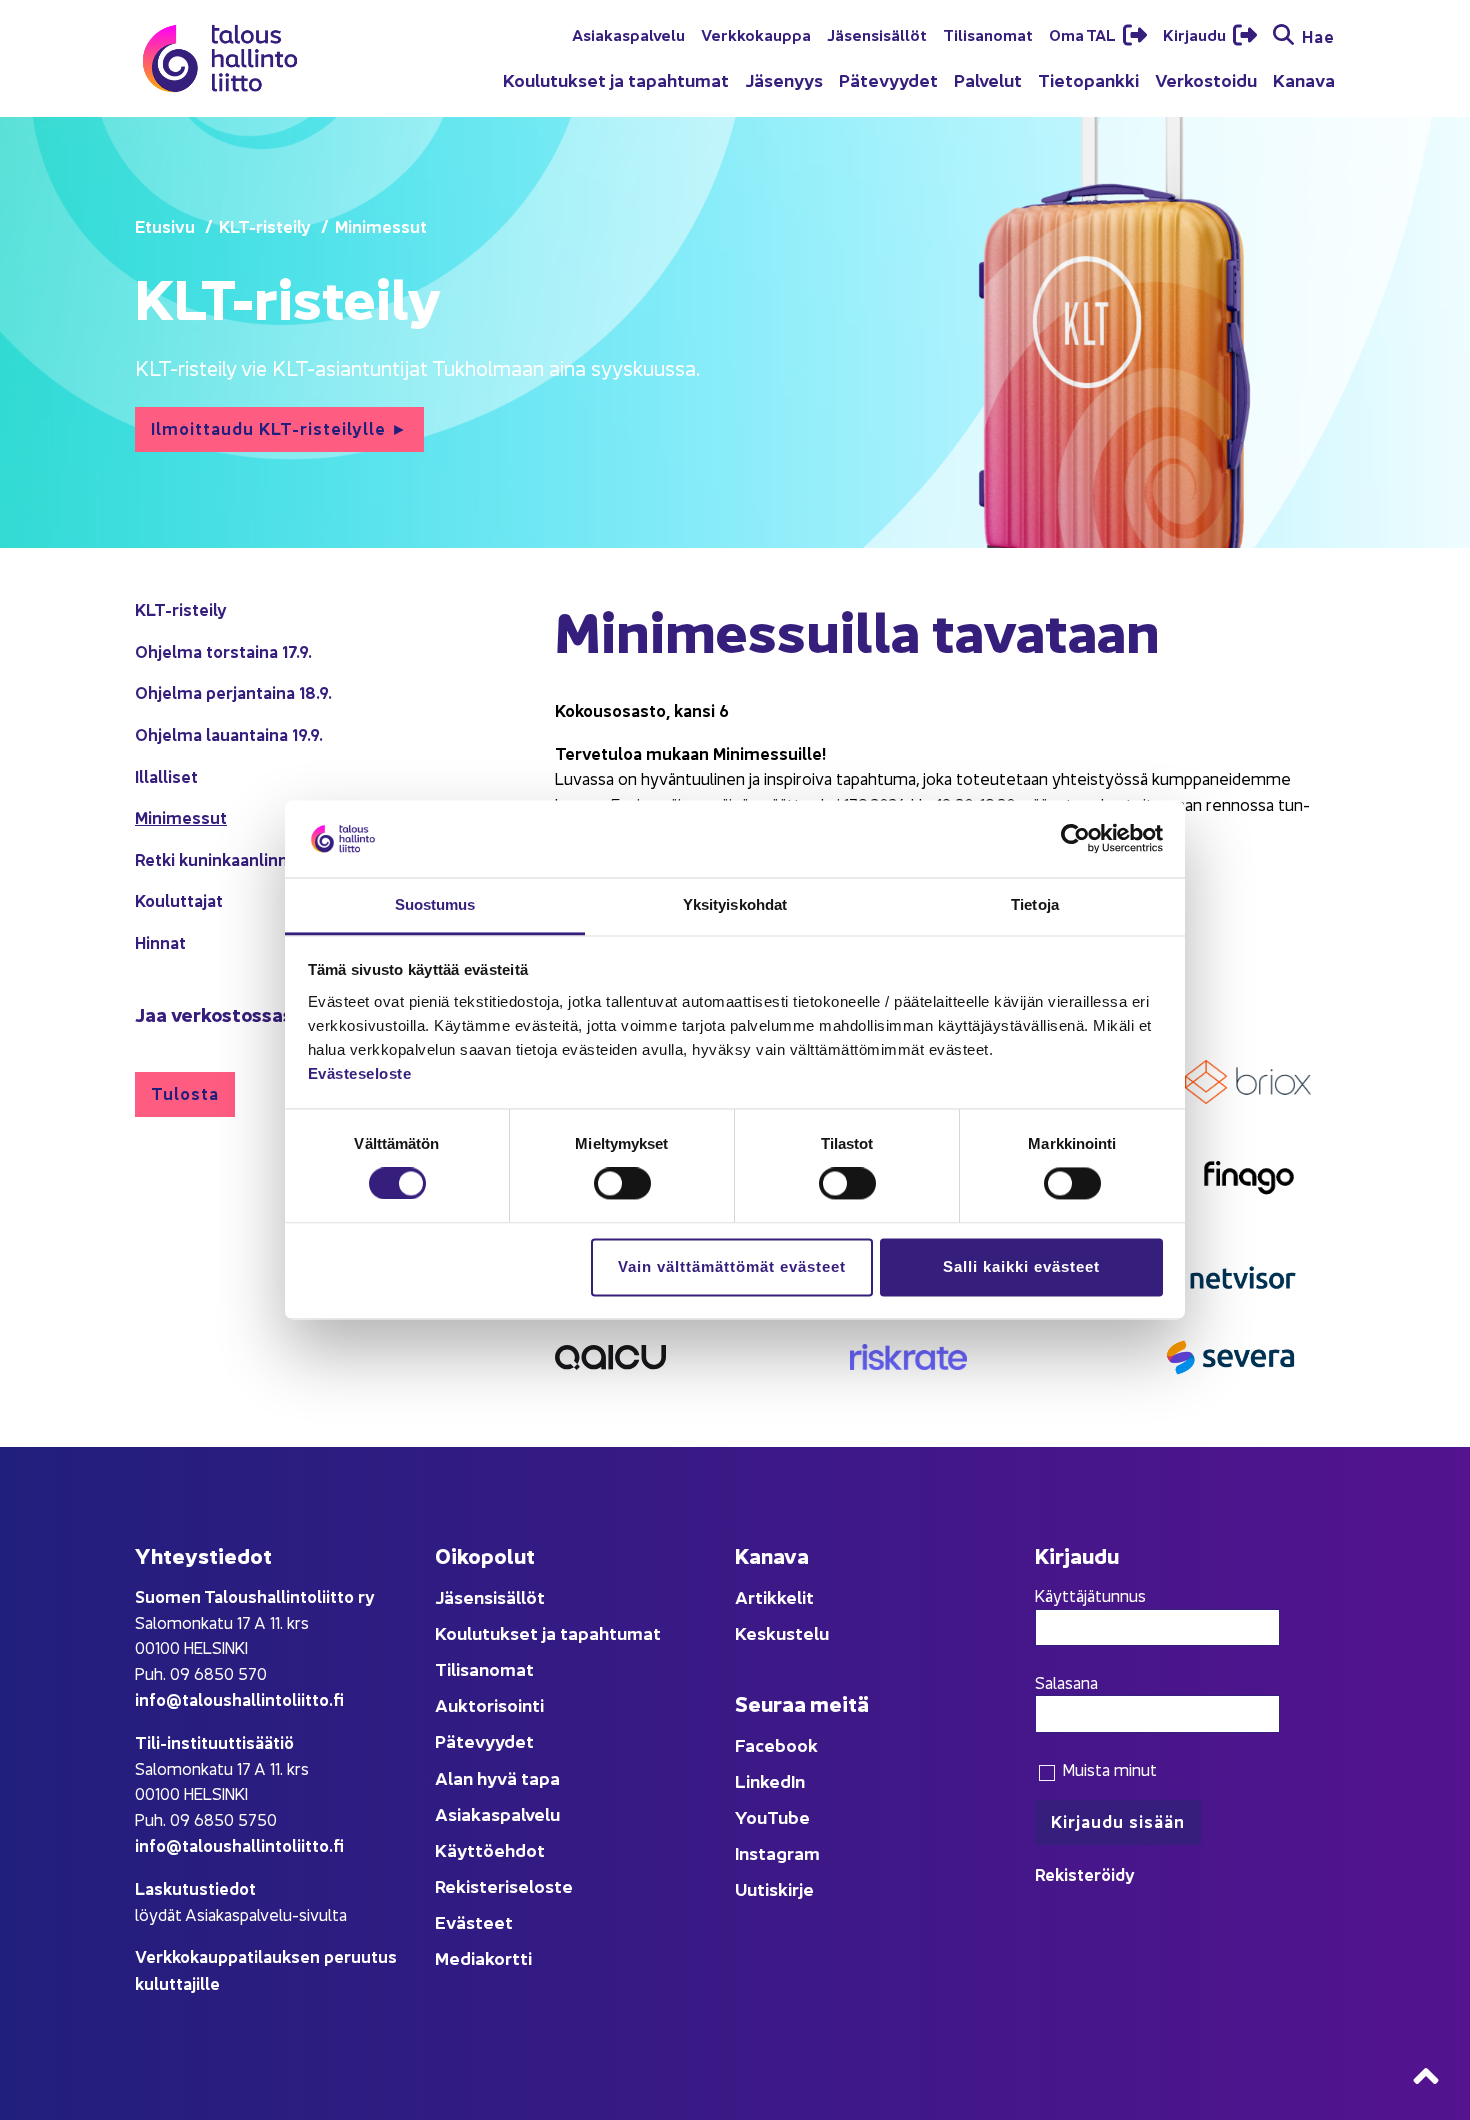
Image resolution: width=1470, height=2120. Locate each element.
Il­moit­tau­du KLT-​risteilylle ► (279, 427)
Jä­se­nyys (784, 79)
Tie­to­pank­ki (1088, 79)
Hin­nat (160, 941)
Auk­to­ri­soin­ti (489, 1704)
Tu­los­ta (185, 1092)
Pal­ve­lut (988, 79)
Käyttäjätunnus (1090, 1595)
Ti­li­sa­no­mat (988, 34)
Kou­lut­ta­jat (179, 899)
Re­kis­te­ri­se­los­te (504, 1885)
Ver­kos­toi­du (1206, 79)
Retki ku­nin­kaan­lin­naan (225, 858)
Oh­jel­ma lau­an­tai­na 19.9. (229, 733)
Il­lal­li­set (166, 775)
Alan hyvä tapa (497, 1777)
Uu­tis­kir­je (774, 1888)
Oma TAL (1084, 34)
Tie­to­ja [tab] (1035, 904)
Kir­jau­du (1196, 34)
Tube (788, 1816)
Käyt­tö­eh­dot (490, 1849)
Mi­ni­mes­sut (181, 816)
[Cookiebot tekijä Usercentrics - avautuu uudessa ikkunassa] (1075, 839)
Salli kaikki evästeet (1021, 1266)
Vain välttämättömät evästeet (732, 1266)
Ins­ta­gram (777, 1852)
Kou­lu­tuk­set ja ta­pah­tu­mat (616, 79)
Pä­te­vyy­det (888, 79)
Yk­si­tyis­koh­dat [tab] (735, 904)
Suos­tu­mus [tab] (435, 904)
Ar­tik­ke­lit (774, 1596)
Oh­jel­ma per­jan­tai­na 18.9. (233, 691)
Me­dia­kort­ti (483, 1957)
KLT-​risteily (181, 608)
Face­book (776, 1744)
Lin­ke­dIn (770, 1780)
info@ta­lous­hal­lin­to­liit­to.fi (239, 1698)
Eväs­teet (474, 1921)
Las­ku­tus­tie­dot (195, 1887)
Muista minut (1107, 1769)
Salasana (1066, 1682)
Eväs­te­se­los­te (360, 1073)
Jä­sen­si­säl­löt (877, 34)
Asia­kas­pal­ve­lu (628, 34)
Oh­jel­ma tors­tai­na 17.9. (223, 650)
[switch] (622, 1184)
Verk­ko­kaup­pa (756, 34)
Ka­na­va (1304, 79)
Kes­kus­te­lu (782, 1632)
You (751, 1816)
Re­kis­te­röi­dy (1085, 1873)
